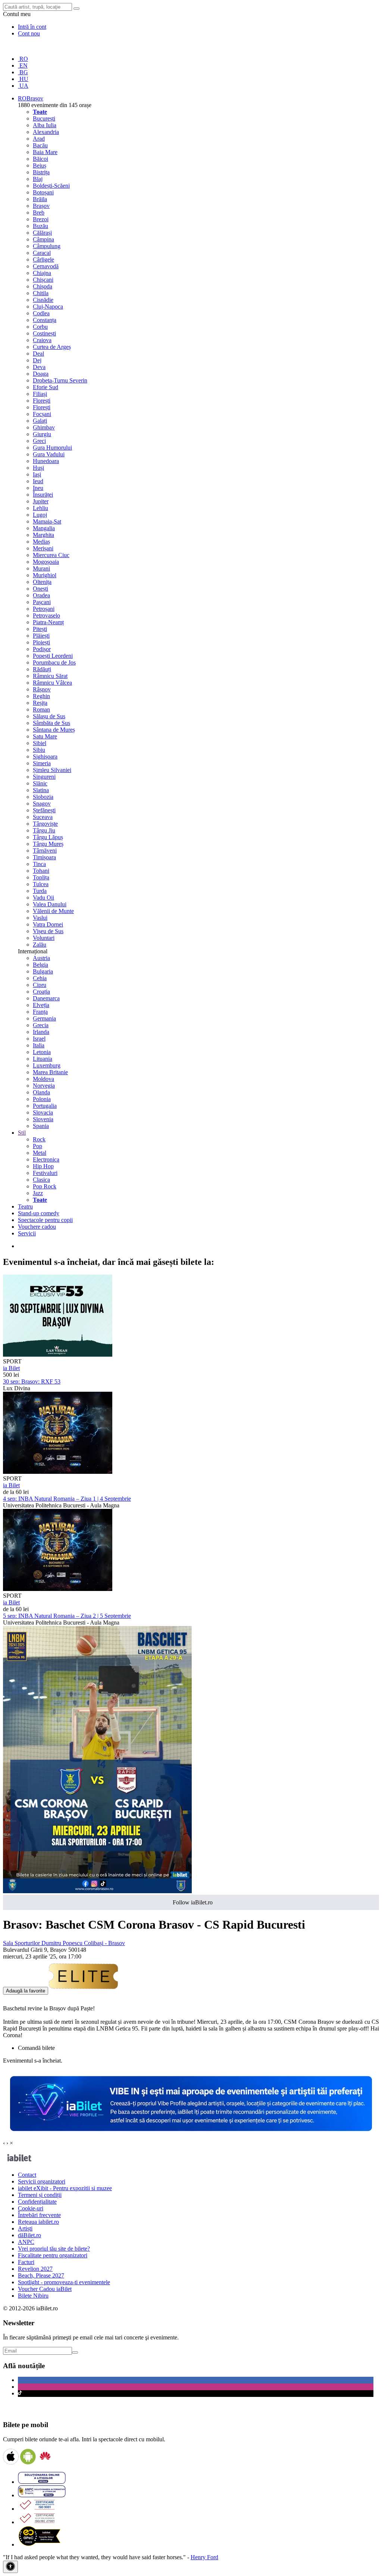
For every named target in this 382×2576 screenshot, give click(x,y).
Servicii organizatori (42, 2181)
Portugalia (45, 1106)
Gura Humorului (52, 448)
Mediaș (41, 542)
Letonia (42, 1052)
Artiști (25, 2228)
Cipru (40, 985)
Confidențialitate (37, 2202)
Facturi (26, 2262)
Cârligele (43, 260)
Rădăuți (42, 669)
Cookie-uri (31, 2208)
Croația (41, 992)
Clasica (41, 1180)
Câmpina (43, 239)
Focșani (42, 414)
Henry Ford (204, 2557)
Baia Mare (45, 152)
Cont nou (29, 33)
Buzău (40, 226)
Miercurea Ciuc (51, 555)
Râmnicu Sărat (50, 676)
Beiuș (40, 165)
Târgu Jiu (44, 830)
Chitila (41, 293)
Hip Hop (43, 1166)
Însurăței (43, 495)
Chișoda (43, 286)
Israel (39, 1039)
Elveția (41, 1005)
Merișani (43, 548)
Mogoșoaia (46, 562)
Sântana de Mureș (54, 730)
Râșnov (42, 689)
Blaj (38, 179)
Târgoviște (45, 824)
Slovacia (43, 1112)
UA (23, 86)
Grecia (41, 1025)
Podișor (42, 649)
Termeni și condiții (40, 2195)
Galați (40, 421)
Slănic (40, 783)
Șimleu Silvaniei (52, 770)
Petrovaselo (46, 615)
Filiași (40, 394)
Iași (37, 474)
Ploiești (41, 642)
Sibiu (39, 750)
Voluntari (44, 938)
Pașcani (42, 602)
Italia (39, 1045)
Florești (42, 401)
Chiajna (42, 273)
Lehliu (40, 508)
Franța (40, 1012)
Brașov (41, 206)
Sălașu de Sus (49, 716)
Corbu (40, 327)
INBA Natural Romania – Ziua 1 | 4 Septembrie (67, 1499)
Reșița (40, 703)
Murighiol (45, 575)
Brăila (40, 199)
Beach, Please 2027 (41, 2275)
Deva (39, 367)
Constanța (45, 320)
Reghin (41, 696)
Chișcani (43, 280)
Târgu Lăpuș (48, 837)
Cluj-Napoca (48, 307)
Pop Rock (45, 1186)
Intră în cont (32, 27)
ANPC (26, 2242)
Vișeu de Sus (48, 931)
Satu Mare (45, 736)
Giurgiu (42, 434)
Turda (40, 891)
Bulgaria (43, 971)
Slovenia (43, 1119)
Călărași (42, 233)
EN (23, 65)
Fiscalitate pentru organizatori (53, 2255)
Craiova (42, 340)
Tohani (41, 871)
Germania (44, 1018)
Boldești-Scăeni (51, 186)
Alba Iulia (45, 125)
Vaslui (40, 918)
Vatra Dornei (48, 924)
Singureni (44, 777)
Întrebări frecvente (39, 2215)
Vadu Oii (43, 898)
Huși (38, 468)
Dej (37, 360)
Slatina (41, 790)
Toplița (41, 877)
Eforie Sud (46, 387)
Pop (37, 1146)
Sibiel (40, 743)
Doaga (41, 374)
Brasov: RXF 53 (32, 1381)
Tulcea (41, 884)
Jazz (38, 1193)
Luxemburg (47, 1065)
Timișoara (44, 857)
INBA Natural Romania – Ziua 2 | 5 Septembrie (67, 1616)
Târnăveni (45, 851)
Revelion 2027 (35, 2269)
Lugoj (40, 515)
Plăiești (41, 636)
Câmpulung (47, 246)
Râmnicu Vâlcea (52, 683)
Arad (39, 139)
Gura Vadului (49, 454)
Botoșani (43, 192)
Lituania (43, 1059)
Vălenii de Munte (53, 911)
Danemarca (46, 998)
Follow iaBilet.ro (193, 1902)
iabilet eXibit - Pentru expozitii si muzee (65, 2188)
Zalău (40, 945)
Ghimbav (44, 427)
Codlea (41, 313)
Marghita (43, 535)
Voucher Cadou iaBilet (45, 2289)
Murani (41, 568)
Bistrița (41, 172)
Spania (41, 1126)
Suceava (43, 817)
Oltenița (42, 582)
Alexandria (46, 132)
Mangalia (44, 528)
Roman (41, 709)
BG (23, 72)
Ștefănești (44, 810)
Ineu (38, 488)
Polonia (42, 1099)
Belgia (40, 965)
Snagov (42, 804)
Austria (41, 958)
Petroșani (44, 609)
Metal (40, 1153)
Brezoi (41, 219)
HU (23, 79)
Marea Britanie (50, 1072)
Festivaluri (45, 1173)
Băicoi (40, 159)
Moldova (43, 1079)
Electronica (46, 1159)
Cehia (40, 978)
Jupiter (41, 501)
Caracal (42, 253)
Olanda (41, 1092)
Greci (39, 441)
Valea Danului (50, 904)
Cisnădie (43, 300)
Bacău (40, 145)
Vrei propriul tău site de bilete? (54, 2249)
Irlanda (41, 1032)
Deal (38, 354)
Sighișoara (45, 756)
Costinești (44, 333)
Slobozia (43, 797)
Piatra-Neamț (48, 622)
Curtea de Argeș (52, 347)
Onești (40, 589)
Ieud (38, 481)
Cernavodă (46, 266)
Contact (27, 2175)
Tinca (39, 864)
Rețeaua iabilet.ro (38, 2222)
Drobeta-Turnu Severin (60, 380)
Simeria (42, 763)
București (44, 118)
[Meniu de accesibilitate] (10, 2567)
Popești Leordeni (53, 656)
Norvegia (44, 1086)
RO (23, 59)
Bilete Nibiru (33, 2296)
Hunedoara (46, 461)
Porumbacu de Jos (54, 662)
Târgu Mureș (48, 844)
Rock (39, 1139)
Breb (39, 212)
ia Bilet (11, 1368)
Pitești (40, 629)
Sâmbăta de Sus (51, 723)
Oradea (41, 595)
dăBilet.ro (29, 2235)
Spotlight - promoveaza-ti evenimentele (64, 2282)
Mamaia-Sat (47, 521)
